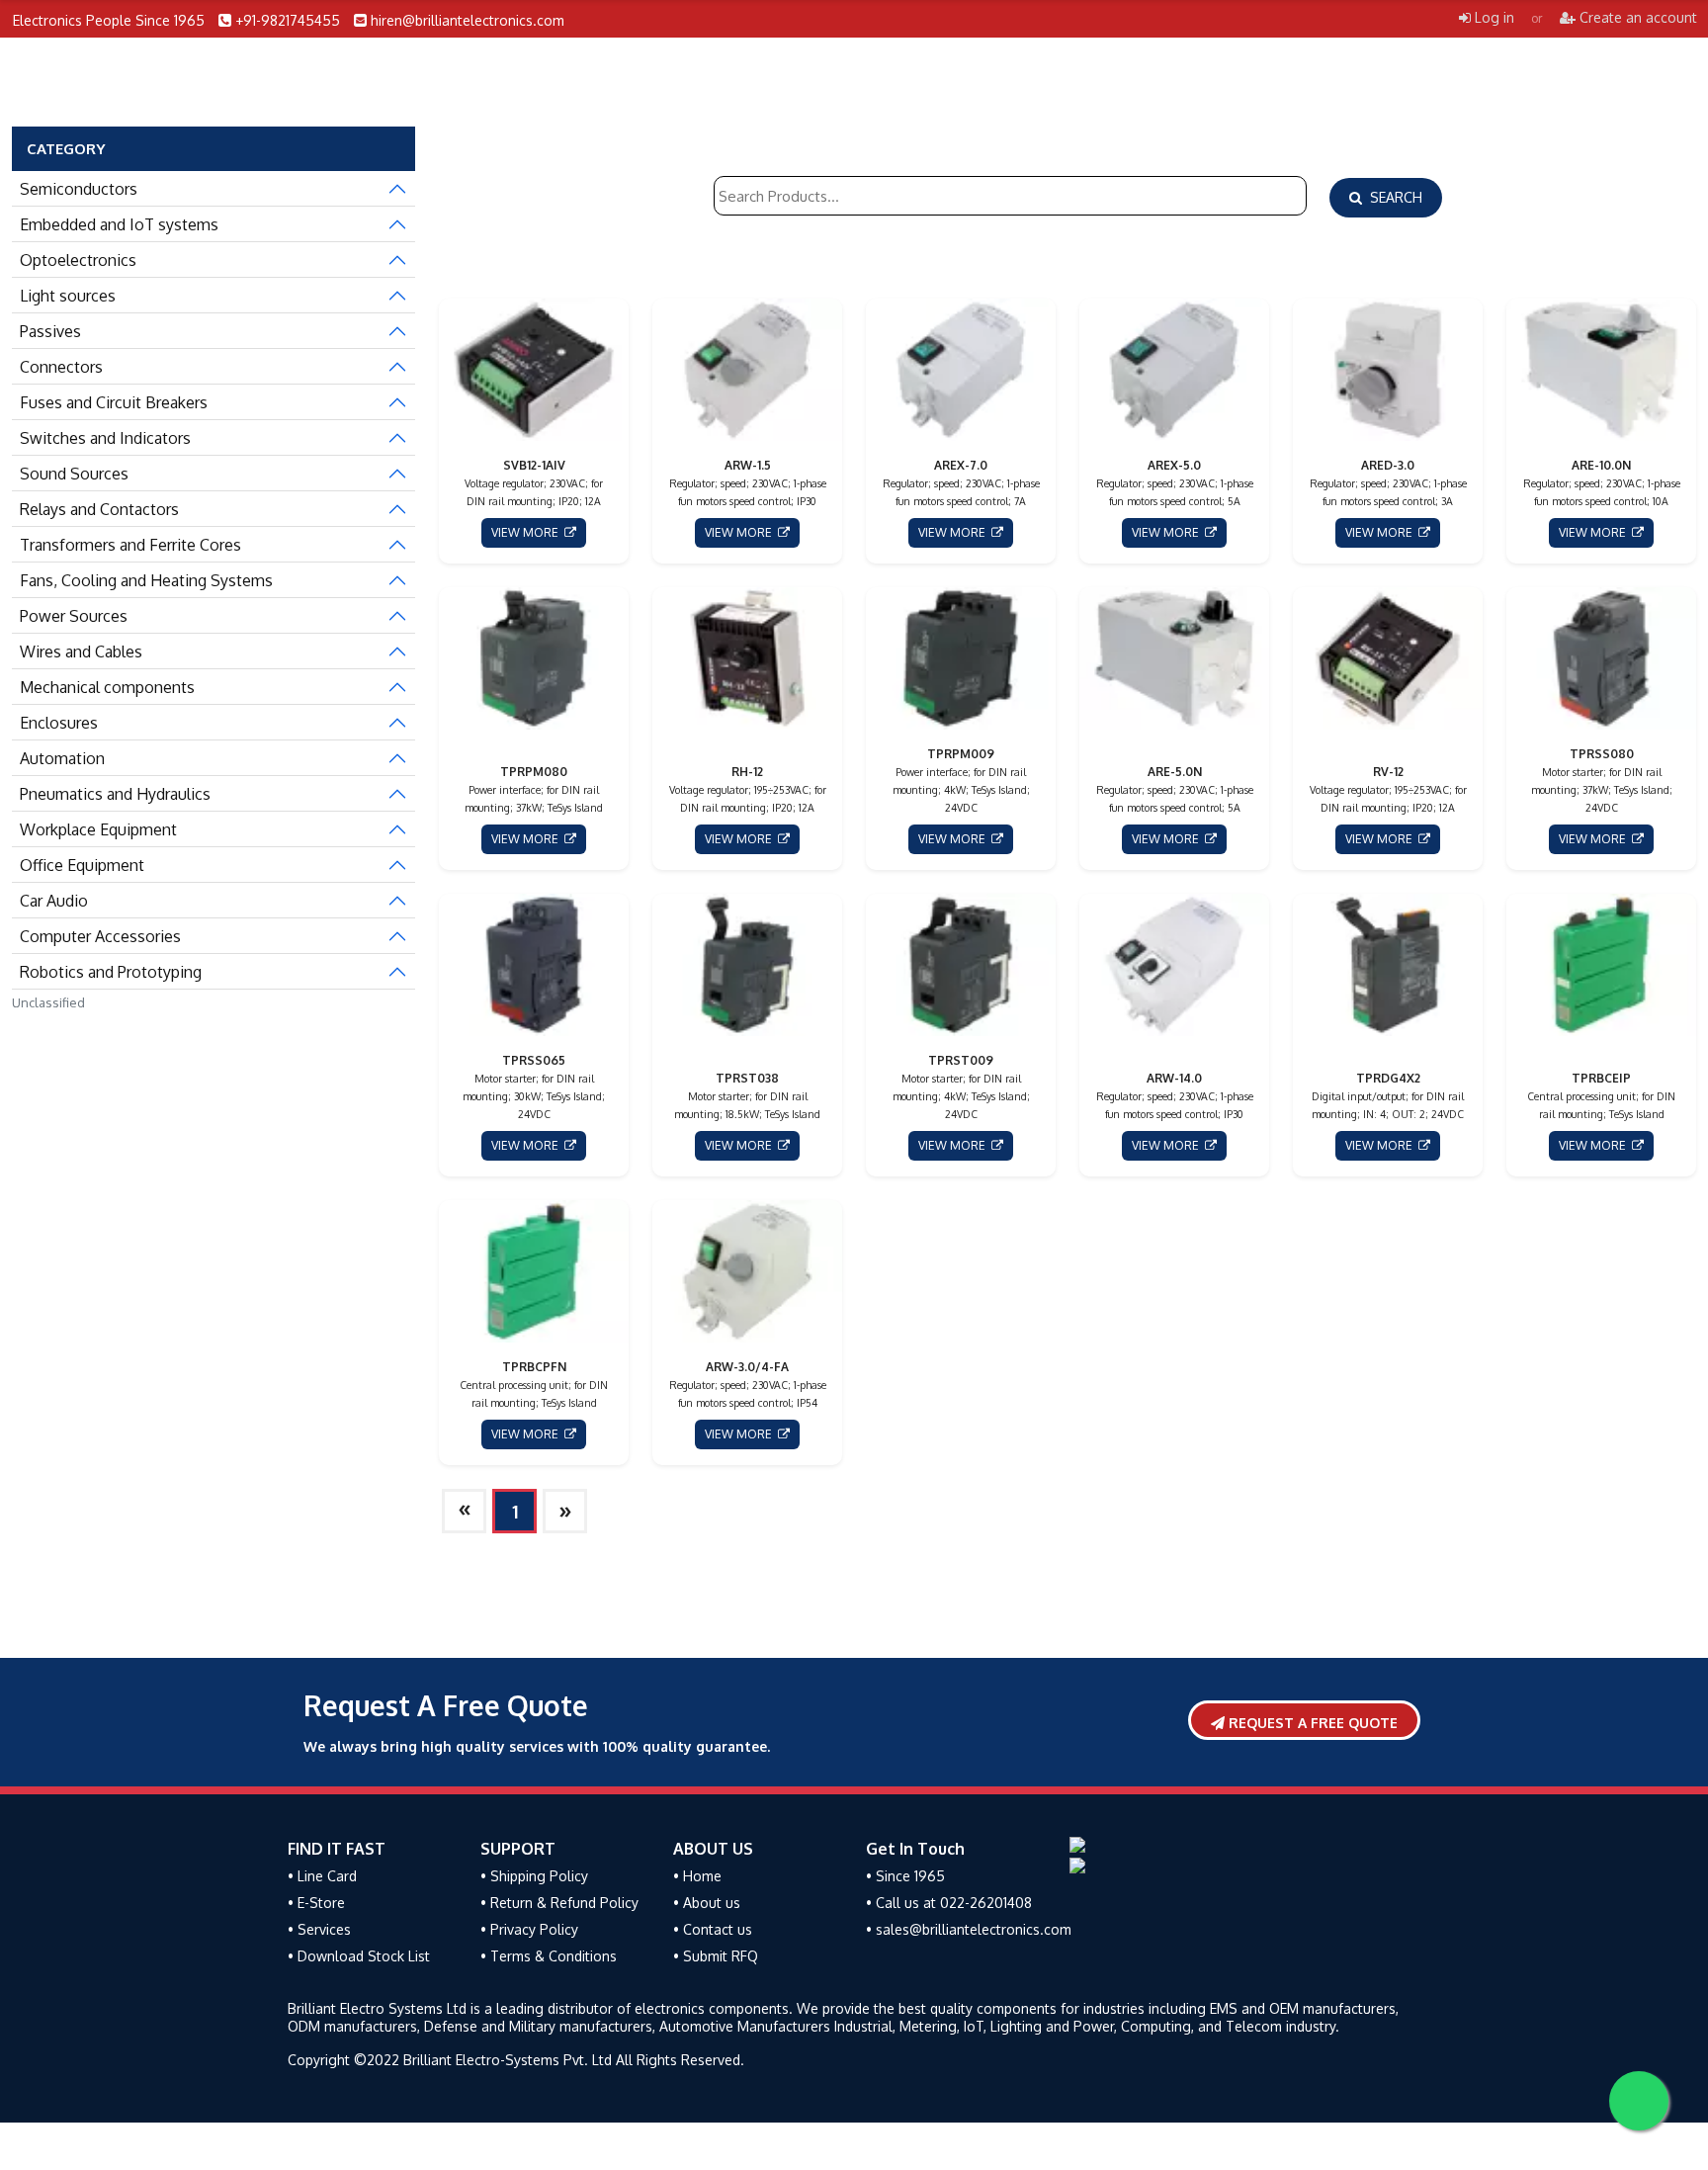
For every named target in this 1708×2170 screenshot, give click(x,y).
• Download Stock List (359, 1956)
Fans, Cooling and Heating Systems (146, 580)
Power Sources (74, 616)
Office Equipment (82, 865)
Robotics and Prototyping (111, 972)
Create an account (1636, 17)
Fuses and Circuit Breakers (114, 402)
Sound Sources (74, 474)
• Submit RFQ (716, 1956)
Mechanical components (107, 687)
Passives (50, 331)
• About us (707, 1903)
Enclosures (59, 723)
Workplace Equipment (98, 829)
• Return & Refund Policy (559, 1903)
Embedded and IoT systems (119, 224)
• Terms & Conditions (549, 1956)
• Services (319, 1929)
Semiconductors (79, 189)
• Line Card (322, 1876)
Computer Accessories (100, 936)
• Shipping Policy (534, 1876)
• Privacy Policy (529, 1929)
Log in (1493, 17)
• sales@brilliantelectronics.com (969, 1929)
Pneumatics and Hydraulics (115, 794)
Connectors (61, 367)
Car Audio (54, 901)
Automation (62, 758)
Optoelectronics (78, 260)
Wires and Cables (81, 651)
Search (1392, 197)
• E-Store (316, 1903)
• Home (697, 1876)
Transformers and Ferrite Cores (130, 545)
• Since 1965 (905, 1876)
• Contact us (713, 1929)
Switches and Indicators (105, 438)
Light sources (68, 296)
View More (528, 532)
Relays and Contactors (99, 509)
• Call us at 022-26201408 (949, 1903)
